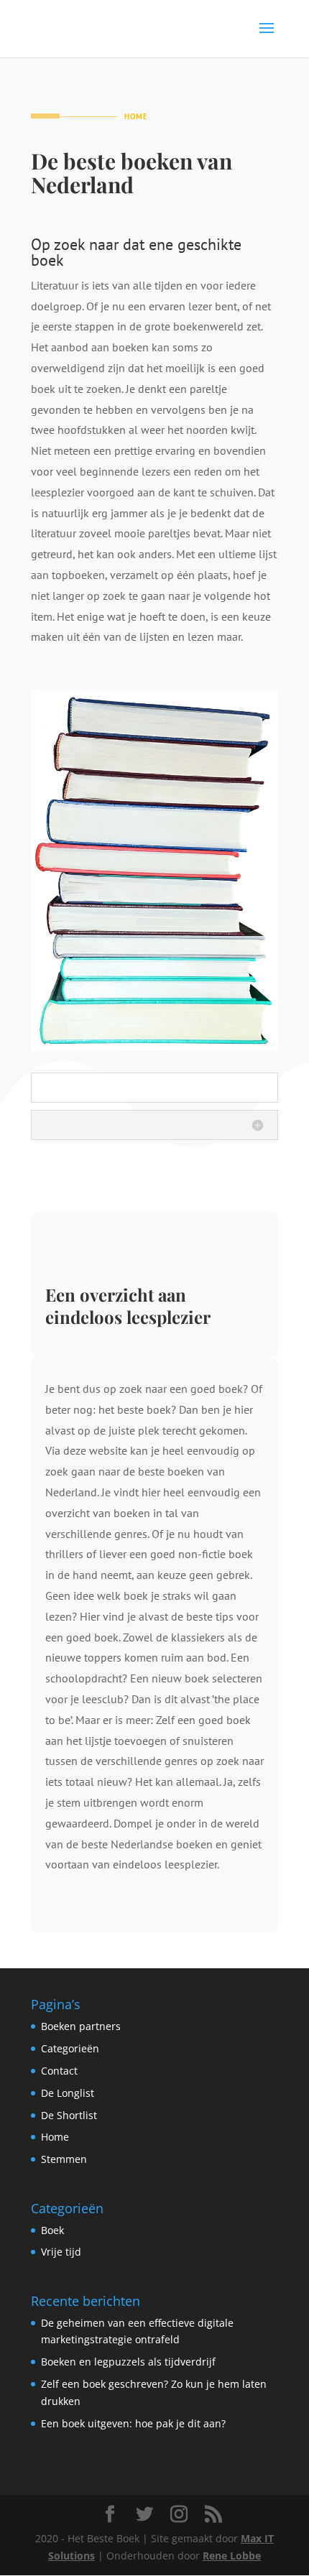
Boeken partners (81, 2026)
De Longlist (68, 2093)
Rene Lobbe (232, 2556)
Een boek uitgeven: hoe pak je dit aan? (133, 2423)
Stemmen (64, 2159)
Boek (52, 2230)
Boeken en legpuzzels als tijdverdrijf (128, 2362)
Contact (59, 2071)
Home (55, 2137)
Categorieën (70, 2048)
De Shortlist (69, 2115)
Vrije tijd (61, 2252)
